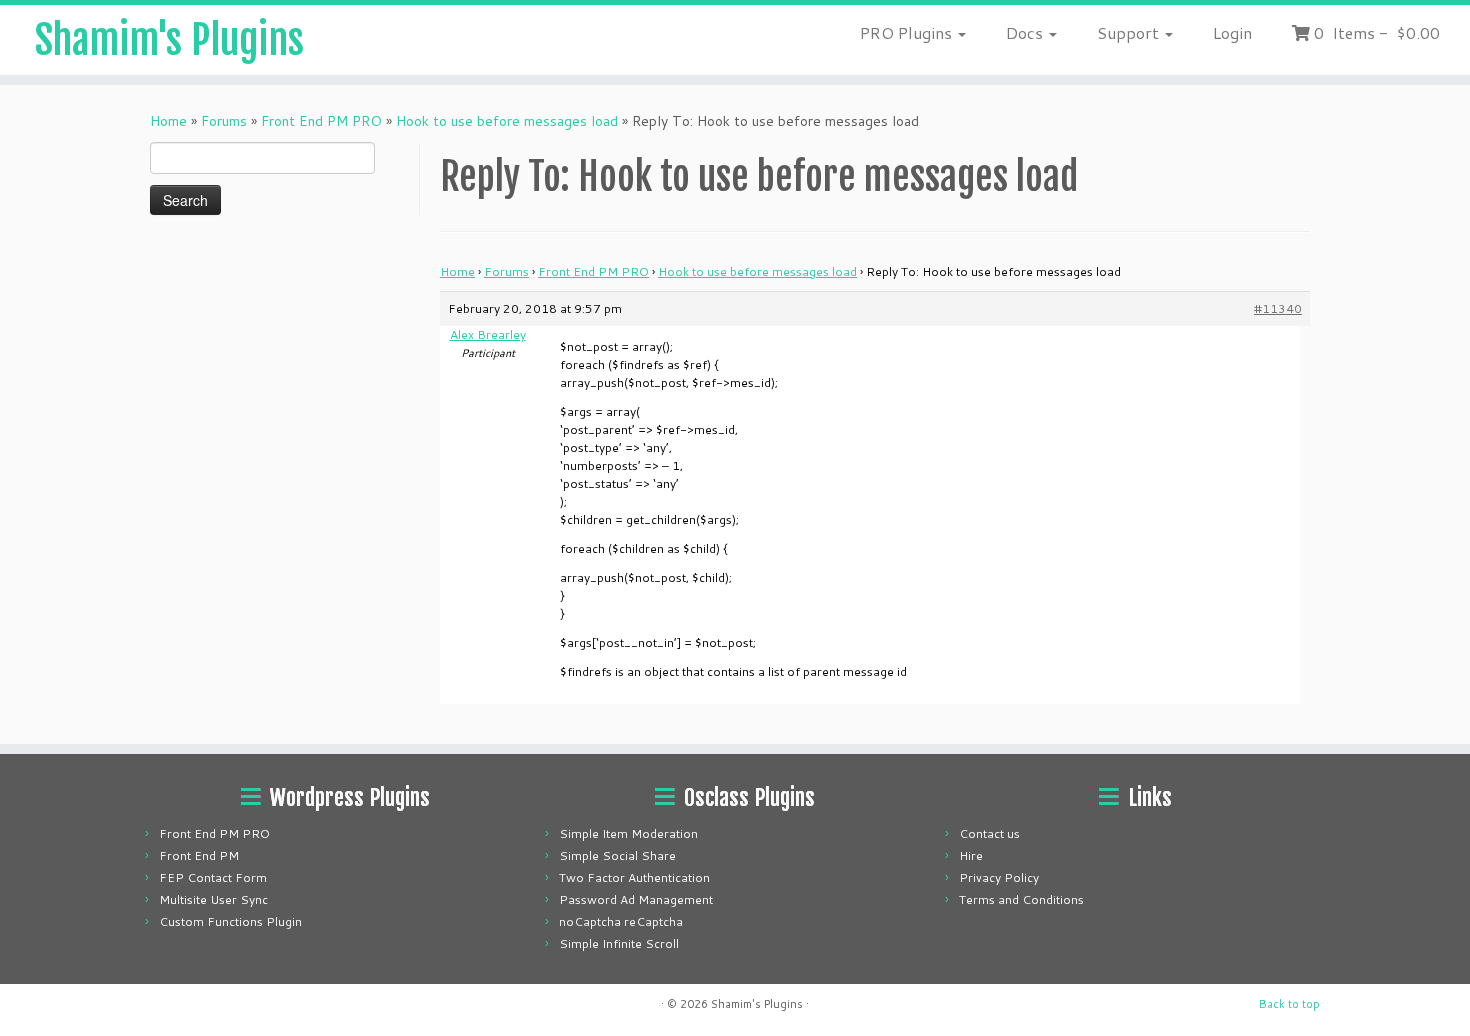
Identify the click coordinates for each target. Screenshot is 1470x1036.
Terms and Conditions (1021, 899)
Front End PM (199, 855)
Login (1232, 32)
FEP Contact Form (213, 877)
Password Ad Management (636, 899)
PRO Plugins (908, 32)
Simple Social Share (617, 855)
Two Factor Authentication (634, 877)
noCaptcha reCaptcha (621, 921)
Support (1130, 32)
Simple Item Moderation (628, 833)
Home (168, 121)
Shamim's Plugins (169, 40)
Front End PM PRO (321, 121)
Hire (971, 855)
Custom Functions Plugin (230, 921)
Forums (224, 121)
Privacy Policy (999, 877)
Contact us (989, 833)
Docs (1026, 32)
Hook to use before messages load (507, 121)
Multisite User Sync (213, 899)
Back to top (1289, 1004)
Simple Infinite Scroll (619, 943)
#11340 (1278, 308)
